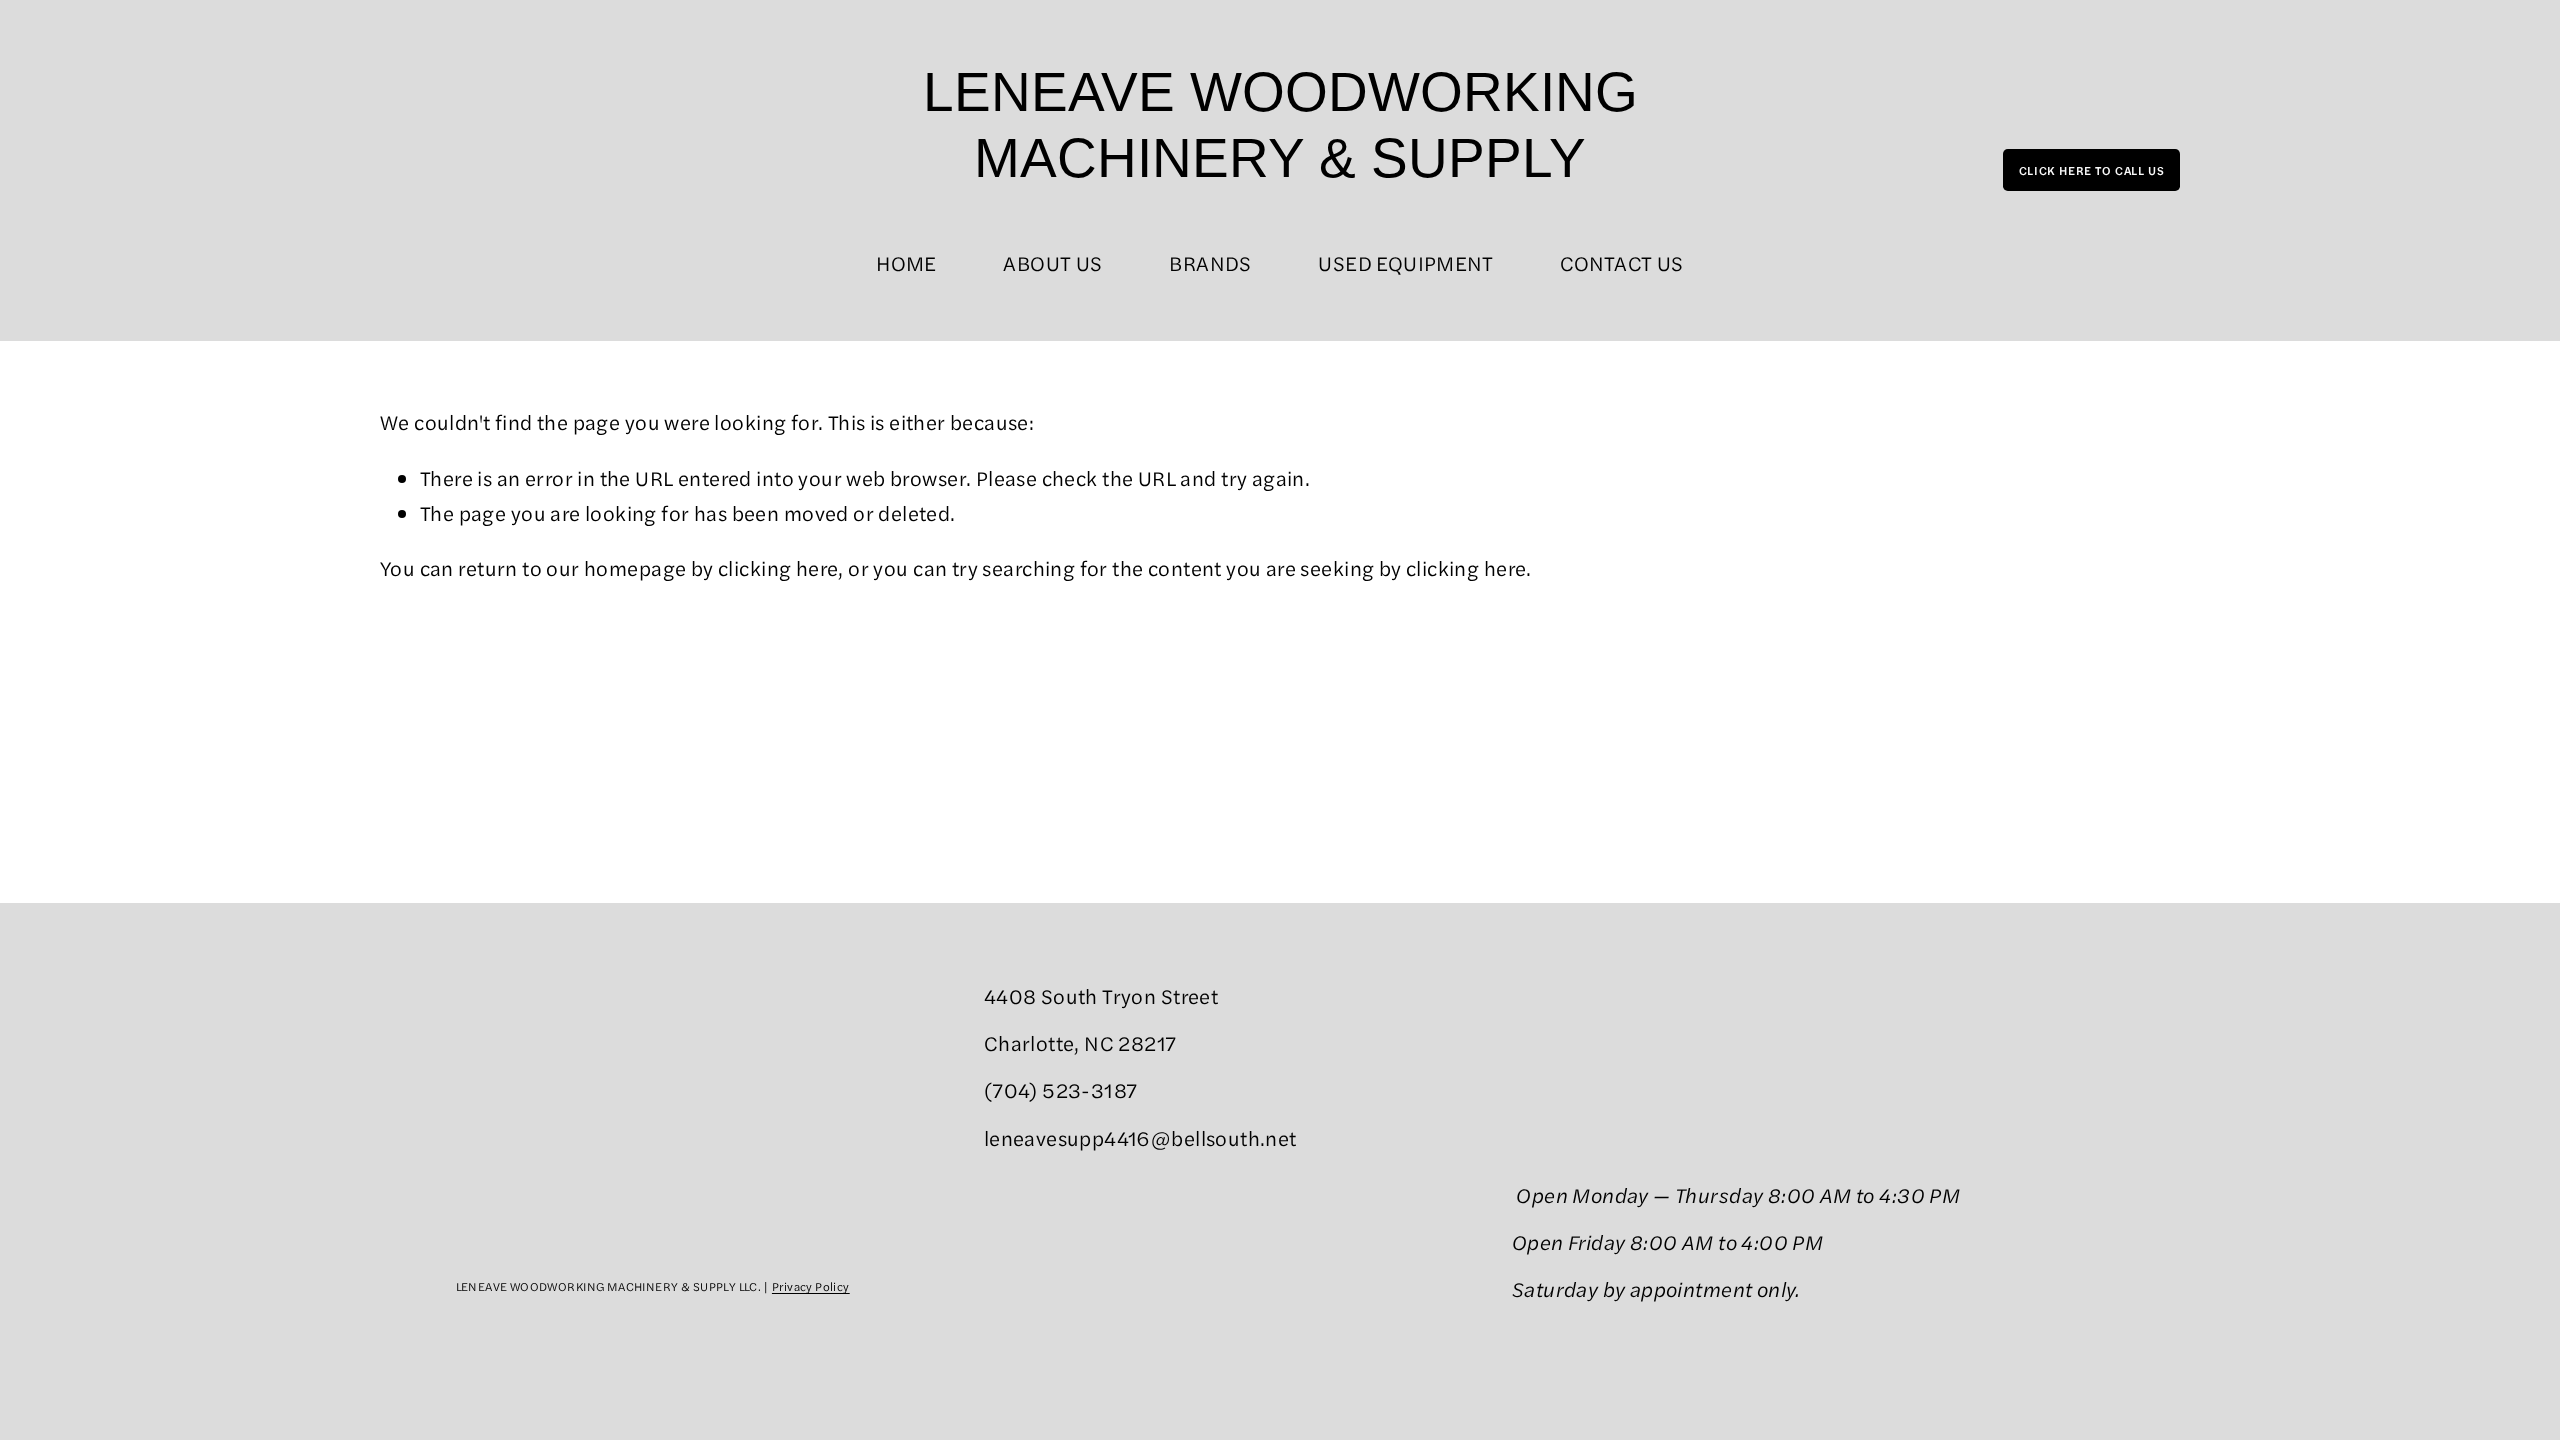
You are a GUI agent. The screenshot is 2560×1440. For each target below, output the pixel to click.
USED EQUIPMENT (1405, 262)
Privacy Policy (811, 1286)
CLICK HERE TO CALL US (2092, 170)
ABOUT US (1052, 262)
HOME (906, 262)
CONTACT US (1622, 262)
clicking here (778, 567)
